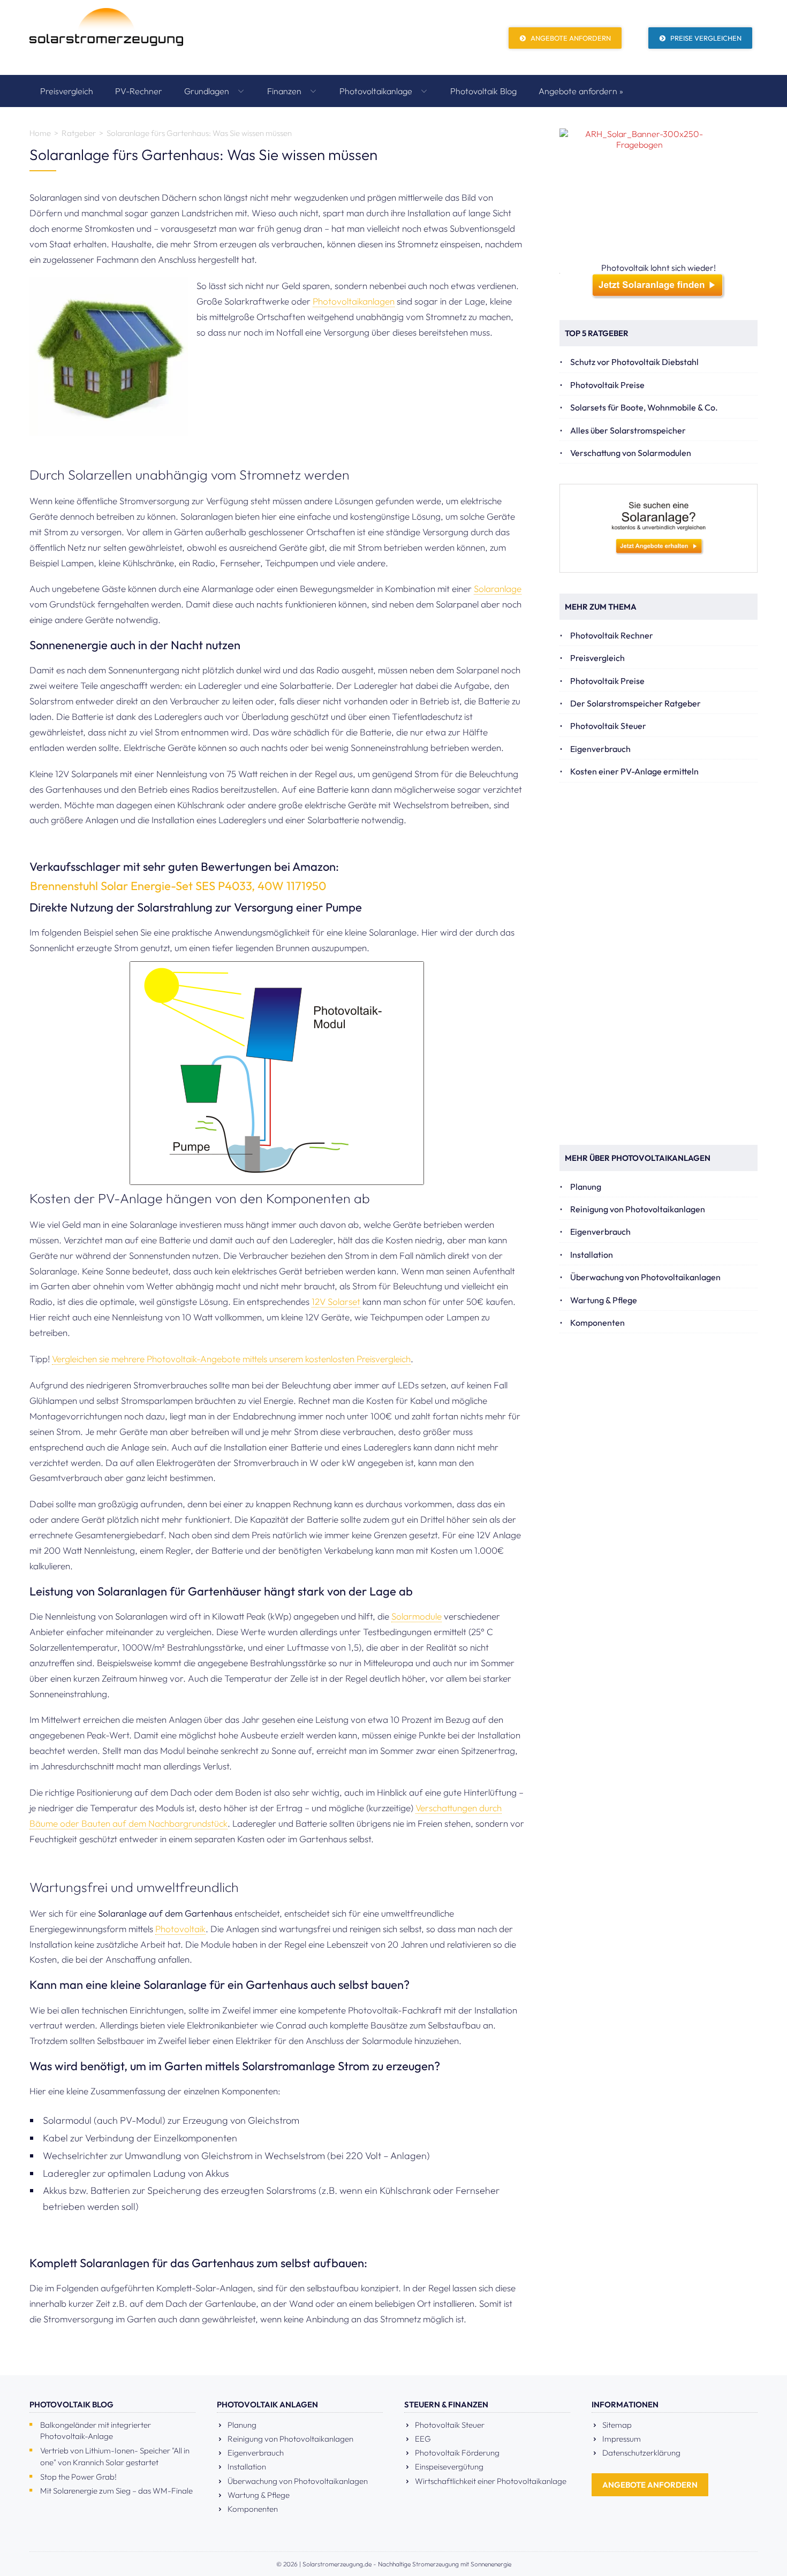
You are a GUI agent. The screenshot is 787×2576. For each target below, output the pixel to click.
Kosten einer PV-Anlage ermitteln (634, 771)
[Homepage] (106, 37)
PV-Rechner (139, 91)
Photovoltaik (180, 1929)
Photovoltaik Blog (483, 91)
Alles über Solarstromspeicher (628, 430)
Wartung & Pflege (604, 1300)
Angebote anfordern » (581, 91)
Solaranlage (498, 588)
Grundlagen (208, 91)
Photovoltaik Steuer (608, 726)
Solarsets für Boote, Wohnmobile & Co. (644, 407)
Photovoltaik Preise (607, 385)
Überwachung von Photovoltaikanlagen (645, 1277)
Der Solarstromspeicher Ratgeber (635, 703)
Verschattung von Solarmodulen (631, 453)
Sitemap (617, 2425)
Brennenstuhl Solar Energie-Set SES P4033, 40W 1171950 (178, 886)
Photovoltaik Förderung (457, 2453)
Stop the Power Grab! (78, 2477)
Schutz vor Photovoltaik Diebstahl (634, 362)
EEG (423, 2439)
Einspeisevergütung (449, 2467)
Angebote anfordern (570, 38)
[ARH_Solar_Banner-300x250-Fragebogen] (659, 195)
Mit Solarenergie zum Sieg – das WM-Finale (116, 2491)
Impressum (622, 2439)
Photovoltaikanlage (377, 91)
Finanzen (285, 91)
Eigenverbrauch (600, 749)
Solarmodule (417, 1616)
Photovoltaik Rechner (612, 635)
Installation (592, 1255)
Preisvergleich (67, 91)
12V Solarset (336, 1301)
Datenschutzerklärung (641, 2453)
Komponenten (597, 1323)
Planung (586, 1187)
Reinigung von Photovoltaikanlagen (638, 1209)
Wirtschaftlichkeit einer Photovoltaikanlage (491, 2481)
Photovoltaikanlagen (354, 301)
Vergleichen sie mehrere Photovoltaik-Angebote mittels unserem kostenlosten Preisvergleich (231, 1359)
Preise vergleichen (705, 38)
